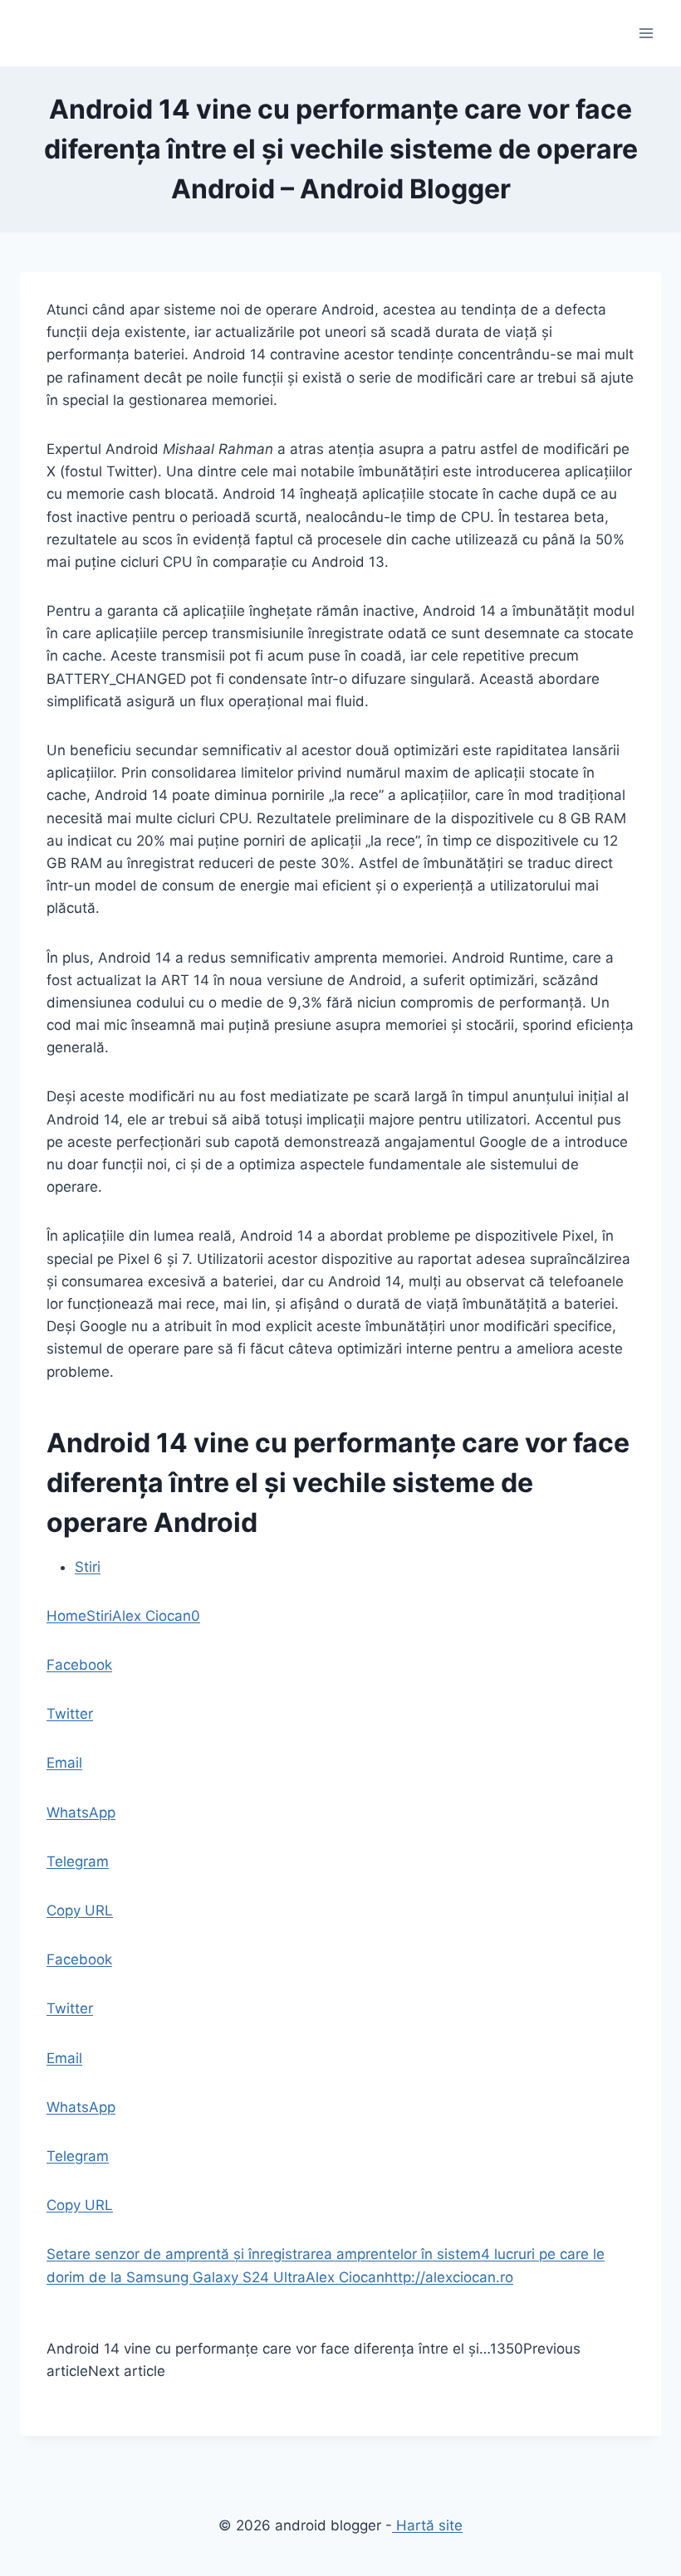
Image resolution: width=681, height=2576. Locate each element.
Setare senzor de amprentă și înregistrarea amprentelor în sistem (264, 2254)
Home (66, 1616)
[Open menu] (646, 33)
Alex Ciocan (152, 1616)
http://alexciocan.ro (449, 2277)
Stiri (88, 1567)
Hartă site (427, 2525)
